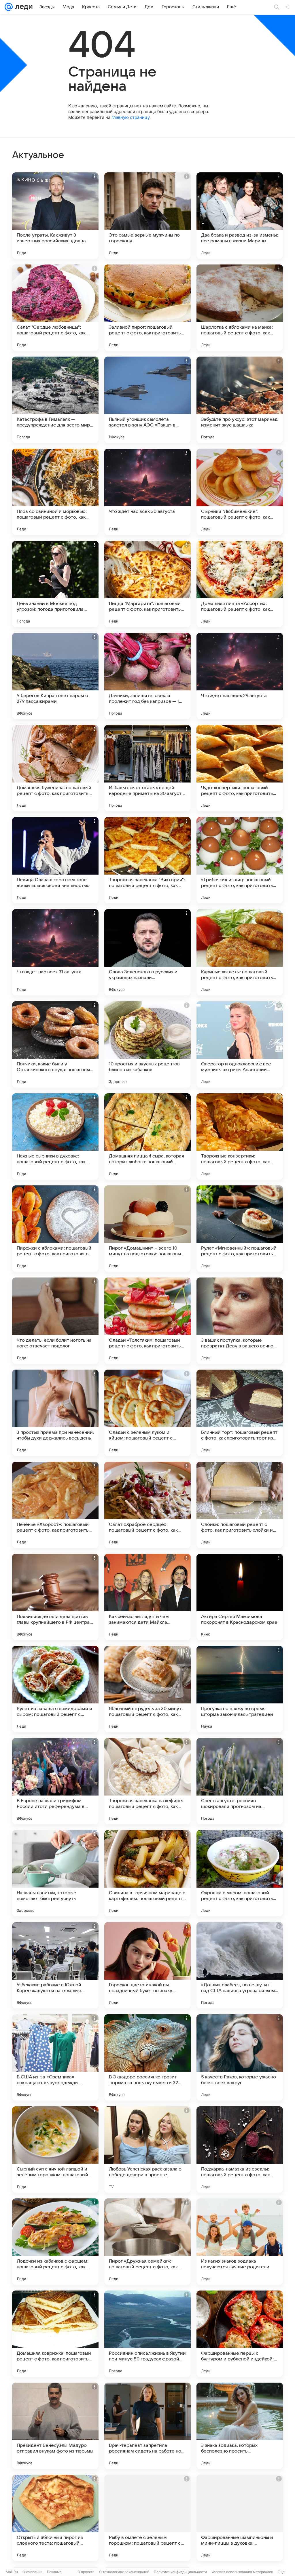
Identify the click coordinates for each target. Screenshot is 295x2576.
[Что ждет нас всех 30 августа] (147, 492)
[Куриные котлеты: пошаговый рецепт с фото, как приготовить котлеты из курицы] (240, 952)
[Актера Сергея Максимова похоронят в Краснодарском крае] (240, 1597)
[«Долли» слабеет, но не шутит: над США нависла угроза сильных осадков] (240, 1965)
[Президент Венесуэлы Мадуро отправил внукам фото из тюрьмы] (55, 2426)
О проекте (86, 2572)
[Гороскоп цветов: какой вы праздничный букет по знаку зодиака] (147, 1965)
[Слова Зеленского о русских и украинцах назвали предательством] (147, 952)
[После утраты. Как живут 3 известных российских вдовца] (55, 216)
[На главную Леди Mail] (23, 7)
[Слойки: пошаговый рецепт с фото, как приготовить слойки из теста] (240, 1505)
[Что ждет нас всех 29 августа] (240, 676)
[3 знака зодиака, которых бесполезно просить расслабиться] (240, 2426)
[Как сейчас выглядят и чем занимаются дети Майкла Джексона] (147, 1597)
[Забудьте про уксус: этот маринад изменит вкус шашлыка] (240, 400)
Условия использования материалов (242, 2572)
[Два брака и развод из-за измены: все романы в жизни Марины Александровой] (240, 216)
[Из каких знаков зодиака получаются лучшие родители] (240, 2242)
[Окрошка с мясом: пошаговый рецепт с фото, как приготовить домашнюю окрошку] (240, 1873)
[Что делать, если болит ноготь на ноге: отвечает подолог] (55, 1321)
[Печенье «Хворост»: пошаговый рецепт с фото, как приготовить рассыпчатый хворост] (55, 1505)
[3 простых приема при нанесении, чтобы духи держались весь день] (55, 1413)
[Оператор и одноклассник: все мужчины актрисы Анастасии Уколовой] (240, 1044)
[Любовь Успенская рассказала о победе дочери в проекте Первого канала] (147, 2149)
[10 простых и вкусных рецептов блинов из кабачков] (147, 1044)
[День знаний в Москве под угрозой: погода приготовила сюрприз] (55, 584)
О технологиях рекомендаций (124, 2572)
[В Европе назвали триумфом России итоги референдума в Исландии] (55, 1781)
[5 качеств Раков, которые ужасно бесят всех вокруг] (240, 2057)
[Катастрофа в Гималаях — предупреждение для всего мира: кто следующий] (55, 400)
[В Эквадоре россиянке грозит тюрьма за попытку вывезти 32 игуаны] (147, 2057)
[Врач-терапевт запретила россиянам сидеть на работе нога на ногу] (147, 2426)
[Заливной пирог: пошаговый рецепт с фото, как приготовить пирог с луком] (147, 308)
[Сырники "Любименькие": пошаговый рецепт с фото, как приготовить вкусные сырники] (240, 492)
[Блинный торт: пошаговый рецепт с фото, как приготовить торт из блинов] (240, 1413)
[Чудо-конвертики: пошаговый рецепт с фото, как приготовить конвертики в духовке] (240, 768)
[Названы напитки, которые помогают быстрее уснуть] (55, 1873)
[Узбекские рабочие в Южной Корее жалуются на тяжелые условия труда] (55, 1965)
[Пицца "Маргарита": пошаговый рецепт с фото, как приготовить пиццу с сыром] (147, 584)
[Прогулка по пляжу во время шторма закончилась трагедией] (240, 1689)
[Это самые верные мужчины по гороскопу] (147, 216)
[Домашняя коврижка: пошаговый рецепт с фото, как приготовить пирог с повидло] (55, 2334)
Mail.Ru (12, 2572)
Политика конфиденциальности (180, 2572)
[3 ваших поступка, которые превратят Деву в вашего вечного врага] (240, 1321)
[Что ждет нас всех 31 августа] (55, 952)
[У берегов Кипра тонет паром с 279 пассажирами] (55, 676)
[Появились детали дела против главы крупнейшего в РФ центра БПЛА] (55, 1597)
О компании (32, 2572)
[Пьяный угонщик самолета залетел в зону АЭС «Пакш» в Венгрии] (147, 400)
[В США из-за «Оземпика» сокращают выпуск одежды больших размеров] (55, 2057)
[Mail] (9, 7)
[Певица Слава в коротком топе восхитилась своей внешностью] (55, 860)
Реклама (54, 2572)
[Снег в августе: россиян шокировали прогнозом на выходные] (240, 1781)
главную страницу (131, 117)
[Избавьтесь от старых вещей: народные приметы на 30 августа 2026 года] (147, 768)
